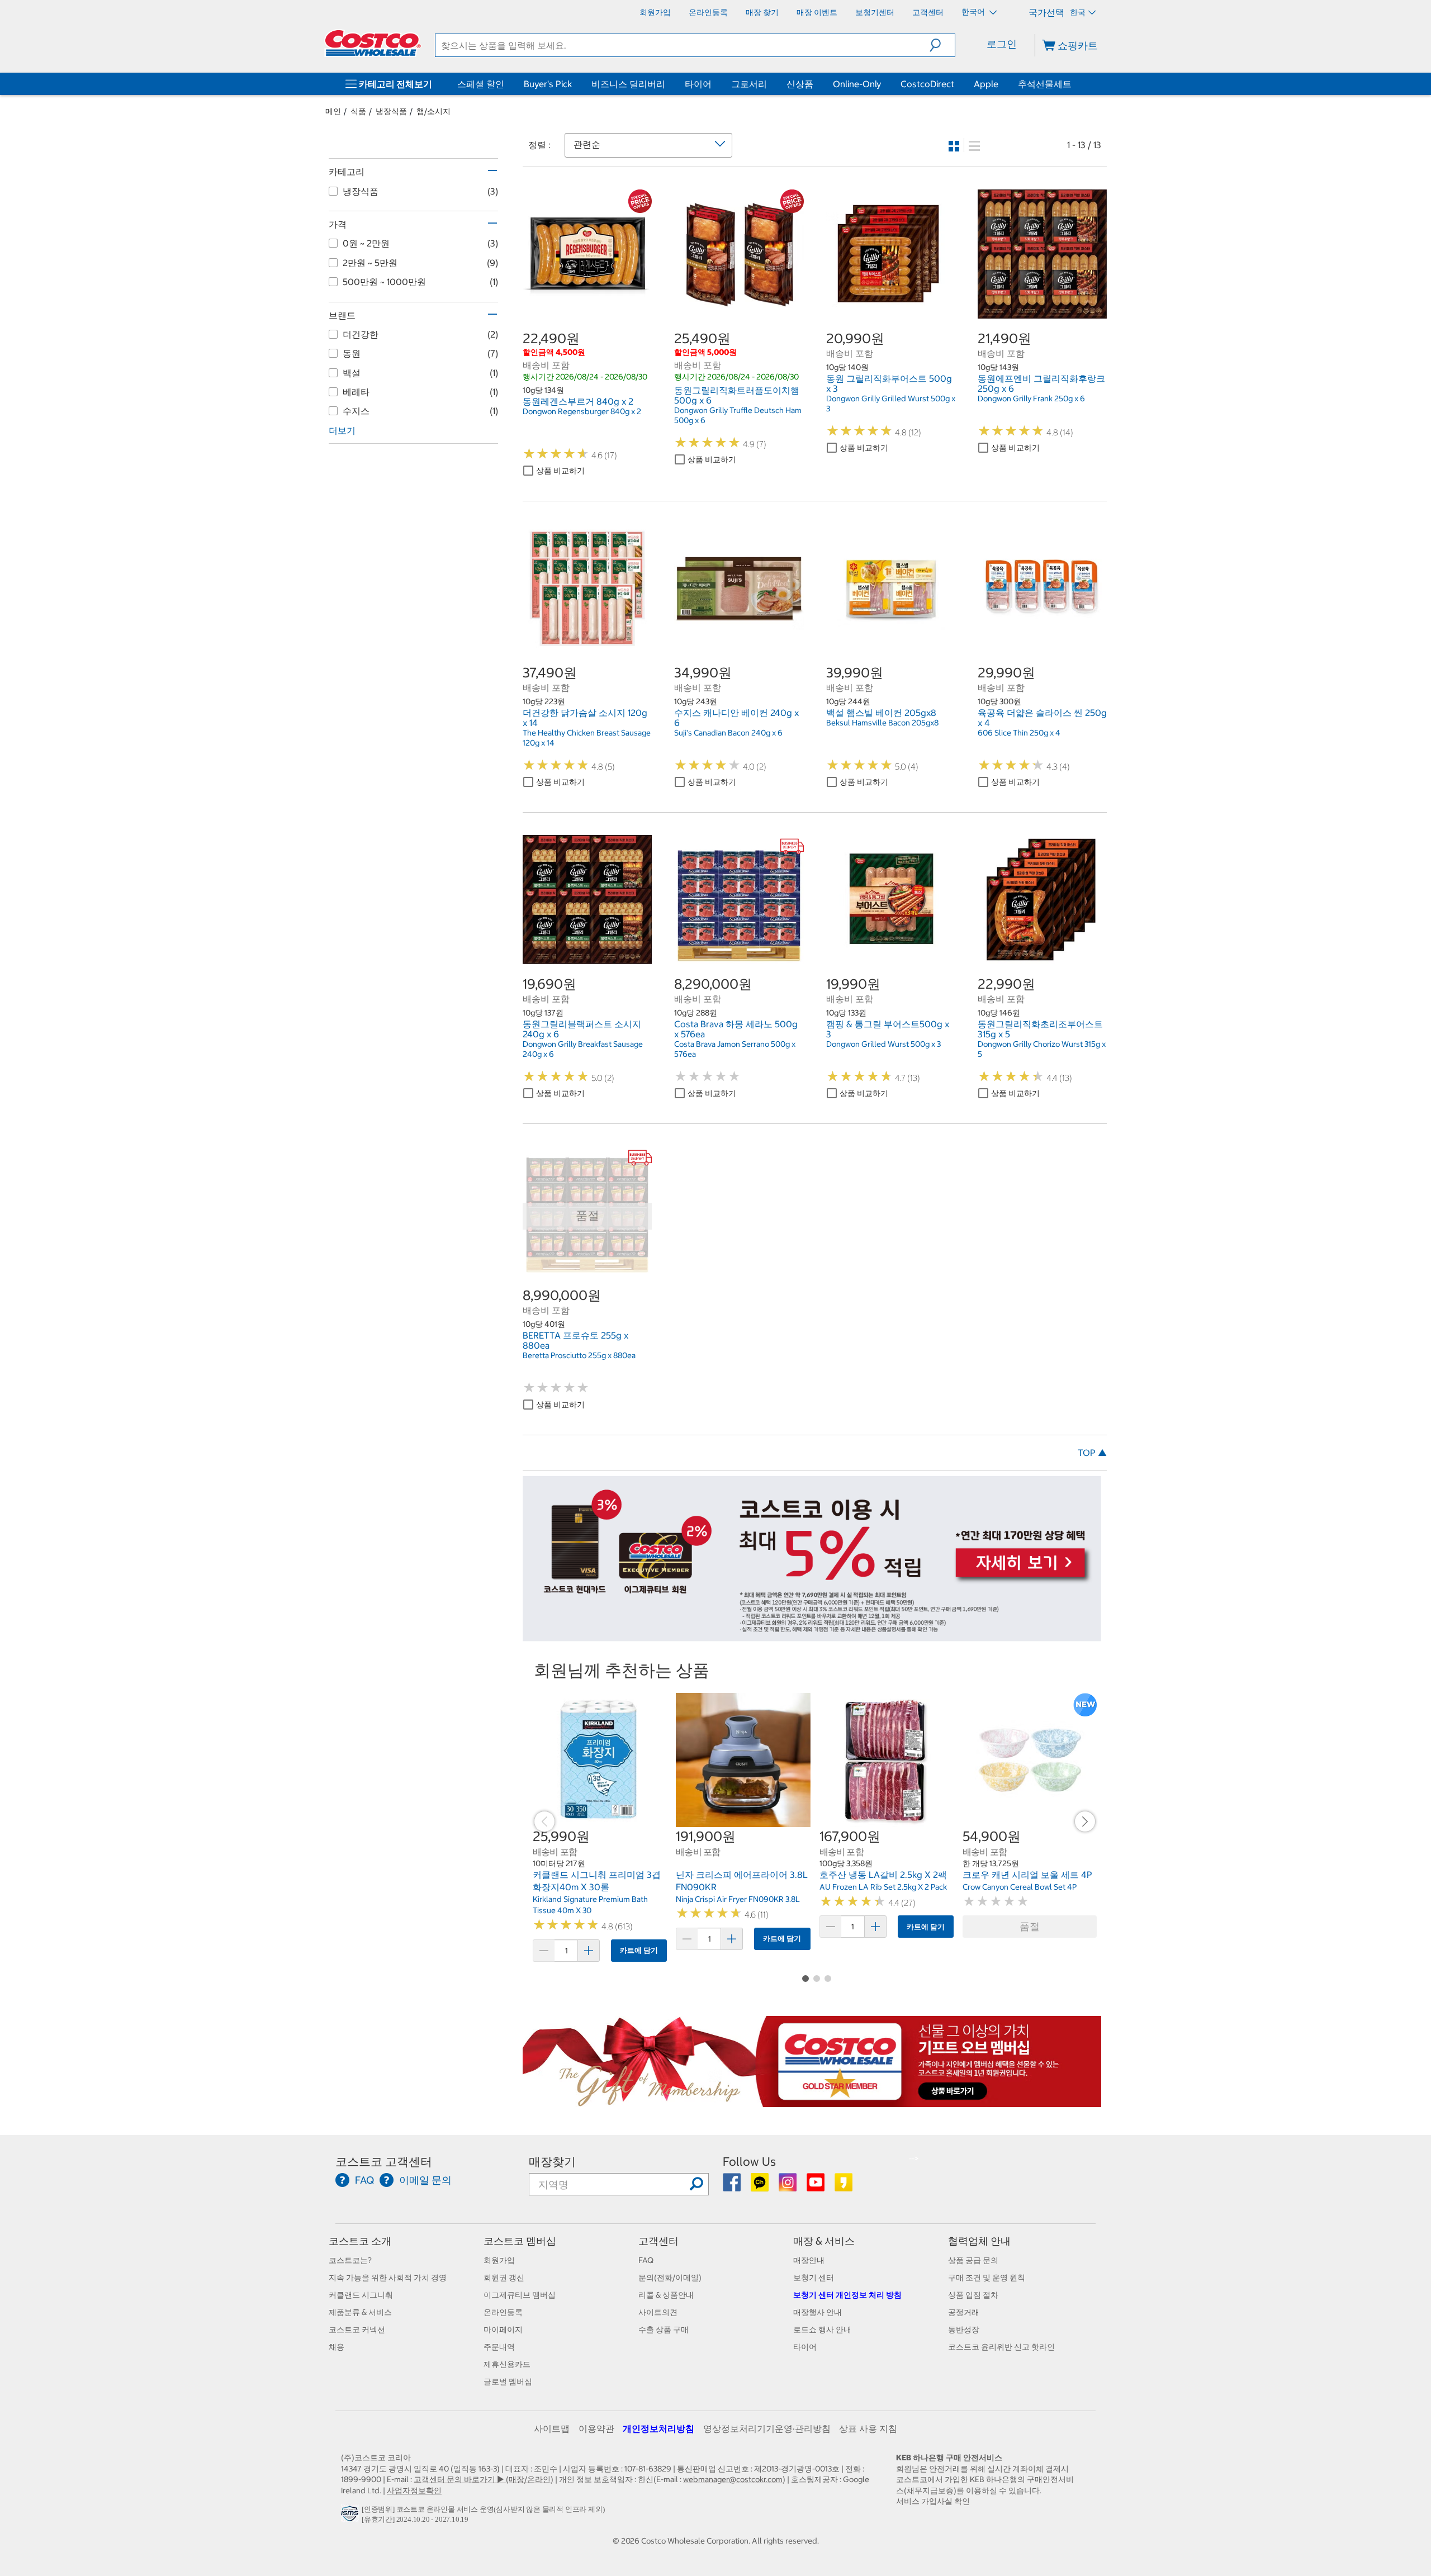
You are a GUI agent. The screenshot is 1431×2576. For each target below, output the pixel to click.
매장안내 (809, 2260)
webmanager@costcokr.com (733, 2479)
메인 (333, 111)
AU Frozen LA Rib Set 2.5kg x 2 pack (883, 1887)
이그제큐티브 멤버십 (520, 2295)
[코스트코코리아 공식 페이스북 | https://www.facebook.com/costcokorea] (733, 2186)
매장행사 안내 (818, 2312)
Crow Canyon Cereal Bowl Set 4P (1020, 1887)
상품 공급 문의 (973, 2260)
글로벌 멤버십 (508, 2382)
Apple (986, 84)
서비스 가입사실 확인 (933, 2501)
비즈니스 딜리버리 (628, 84)
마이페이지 (503, 2330)
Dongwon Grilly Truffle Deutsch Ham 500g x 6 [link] (738, 415)
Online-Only (857, 84)
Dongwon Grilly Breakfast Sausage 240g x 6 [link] (583, 1049)
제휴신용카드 (507, 2364)
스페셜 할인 (481, 84)
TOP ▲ (1092, 1453)
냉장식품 (391, 111)
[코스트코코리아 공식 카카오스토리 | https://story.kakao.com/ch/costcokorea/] (844, 2186)
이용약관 (596, 2428)
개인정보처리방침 (658, 2428)
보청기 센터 (814, 2278)
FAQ (646, 2260)
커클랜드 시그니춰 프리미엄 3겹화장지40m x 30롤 (597, 1881)
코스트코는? (350, 2260)
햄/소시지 (433, 111)
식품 (358, 111)
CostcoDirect (927, 84)
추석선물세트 (1045, 84)
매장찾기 (552, 2162)
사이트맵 (552, 2428)
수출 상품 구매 (664, 2330)
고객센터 (658, 2241)
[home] (373, 43)
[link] (587, 312)
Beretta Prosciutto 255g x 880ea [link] (579, 1355)
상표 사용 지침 (868, 2428)
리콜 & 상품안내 (666, 2295)
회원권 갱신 (504, 2278)
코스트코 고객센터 (384, 2162)
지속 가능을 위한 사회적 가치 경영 (388, 2278)
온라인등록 (503, 2312)
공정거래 (964, 2312)
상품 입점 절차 (973, 2295)
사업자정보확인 (414, 2490)
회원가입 (499, 2260)
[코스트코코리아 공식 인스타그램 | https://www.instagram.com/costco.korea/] (788, 2186)
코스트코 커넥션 (357, 2330)
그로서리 (749, 84)
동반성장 (964, 2330)
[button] (942, 45)
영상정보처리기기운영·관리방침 (767, 2428)
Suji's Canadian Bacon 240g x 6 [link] (728, 733)
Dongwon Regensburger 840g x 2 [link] (582, 411)
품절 (1030, 1926)
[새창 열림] (351, 2516)
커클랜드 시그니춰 (361, 2295)
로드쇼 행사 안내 (822, 2330)
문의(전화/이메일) (670, 2278)
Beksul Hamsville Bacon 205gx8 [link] (882, 723)
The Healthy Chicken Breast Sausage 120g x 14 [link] (587, 738)
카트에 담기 (639, 1950)
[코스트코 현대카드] (812, 1636)
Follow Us (749, 2162)
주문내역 (499, 2347)
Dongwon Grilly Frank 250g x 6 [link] (1031, 399)
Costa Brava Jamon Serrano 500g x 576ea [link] (735, 1049)
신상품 (800, 84)
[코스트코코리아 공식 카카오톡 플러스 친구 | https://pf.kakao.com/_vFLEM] (760, 2186)
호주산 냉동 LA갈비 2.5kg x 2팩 (883, 1875)
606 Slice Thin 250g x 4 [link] (1019, 733)
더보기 (342, 430)
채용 (337, 2347)
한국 (1078, 12)
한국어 (974, 12)
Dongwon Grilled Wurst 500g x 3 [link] (883, 1044)
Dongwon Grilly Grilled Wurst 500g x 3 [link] (891, 404)
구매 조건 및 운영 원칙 (987, 2278)
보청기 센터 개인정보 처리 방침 (847, 2295)
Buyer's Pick (548, 84)
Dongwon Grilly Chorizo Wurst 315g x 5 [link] (1042, 1049)
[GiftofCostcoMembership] (812, 2101)
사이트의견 (658, 2312)
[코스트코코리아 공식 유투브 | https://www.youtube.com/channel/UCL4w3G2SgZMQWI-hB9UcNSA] (816, 2186)
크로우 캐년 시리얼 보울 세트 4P (1027, 1875)
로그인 (1002, 44)
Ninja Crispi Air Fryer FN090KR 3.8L (738, 1899)
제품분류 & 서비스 (360, 2312)
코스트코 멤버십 (520, 2241)
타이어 (698, 84)
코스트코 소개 (360, 2241)
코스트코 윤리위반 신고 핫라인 (1001, 2347)
